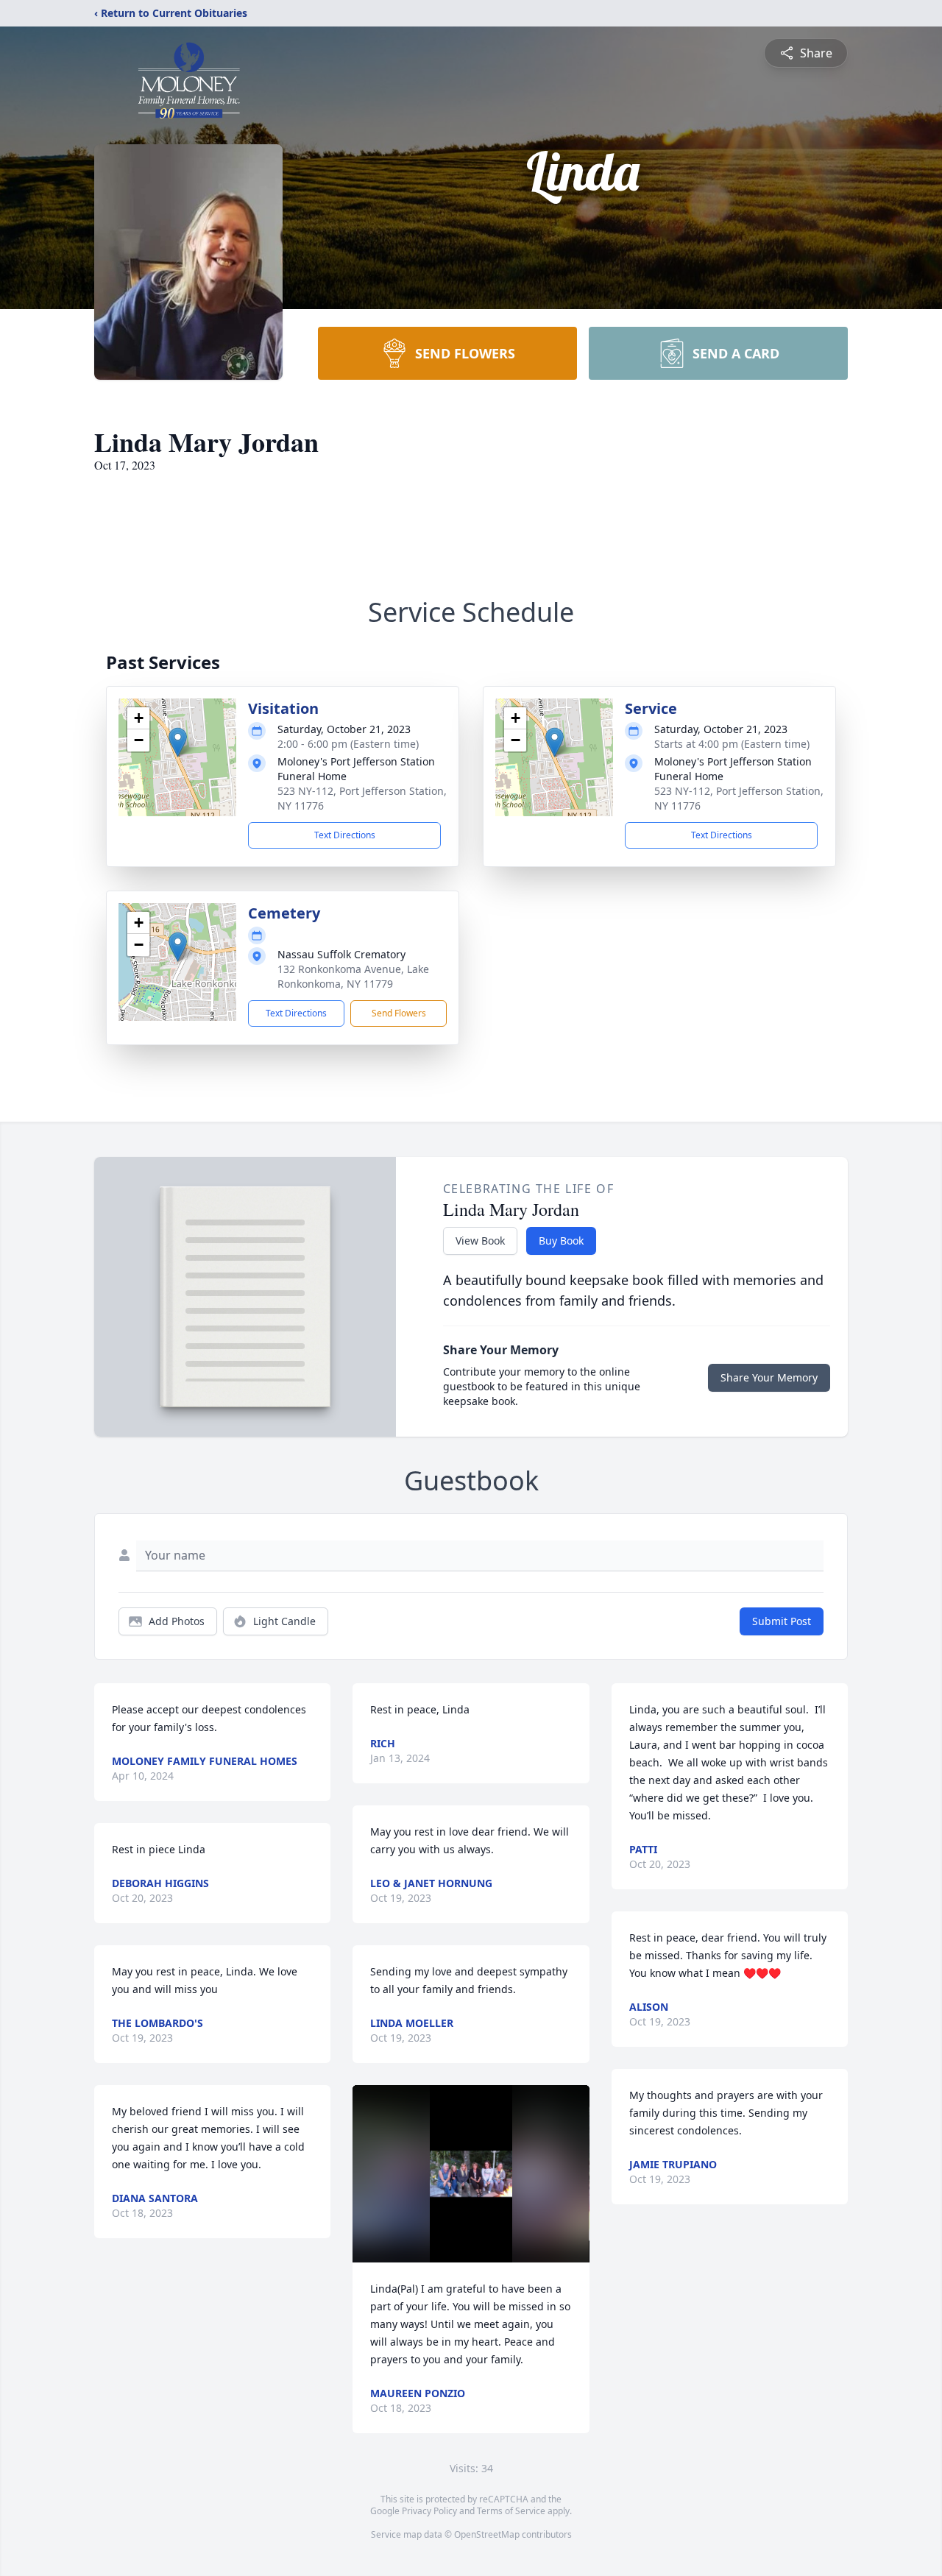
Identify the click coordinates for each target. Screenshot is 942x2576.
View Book (480, 1241)
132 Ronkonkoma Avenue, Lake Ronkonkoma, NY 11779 (353, 976)
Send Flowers (399, 1013)
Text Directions (345, 835)
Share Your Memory (769, 1377)
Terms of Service (511, 2511)
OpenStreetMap (487, 2534)
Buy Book (561, 1241)
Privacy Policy (429, 2511)
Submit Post (782, 1621)
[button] (178, 742)
